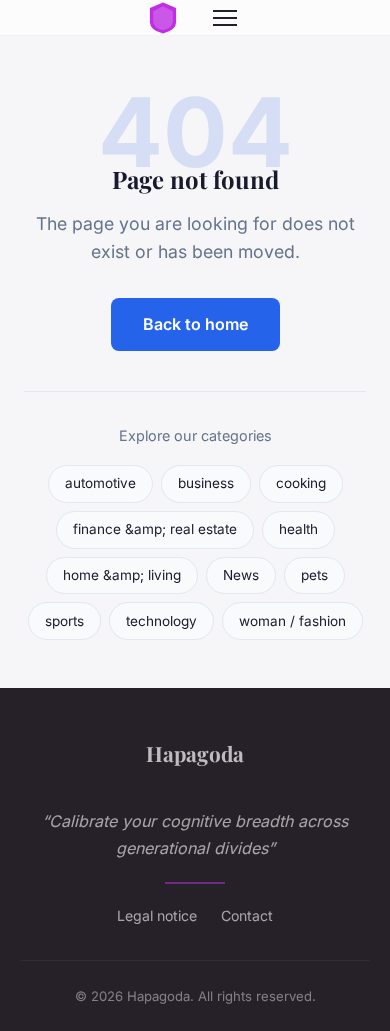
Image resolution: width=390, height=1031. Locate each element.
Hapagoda (195, 753)
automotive (100, 483)
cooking (301, 483)
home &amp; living (122, 575)
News (241, 575)
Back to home (195, 324)
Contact (247, 915)
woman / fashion (292, 621)
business (206, 483)
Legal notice (157, 915)
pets (314, 575)
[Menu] (225, 18)
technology (161, 621)
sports (64, 621)
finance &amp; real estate (155, 529)
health (298, 529)
